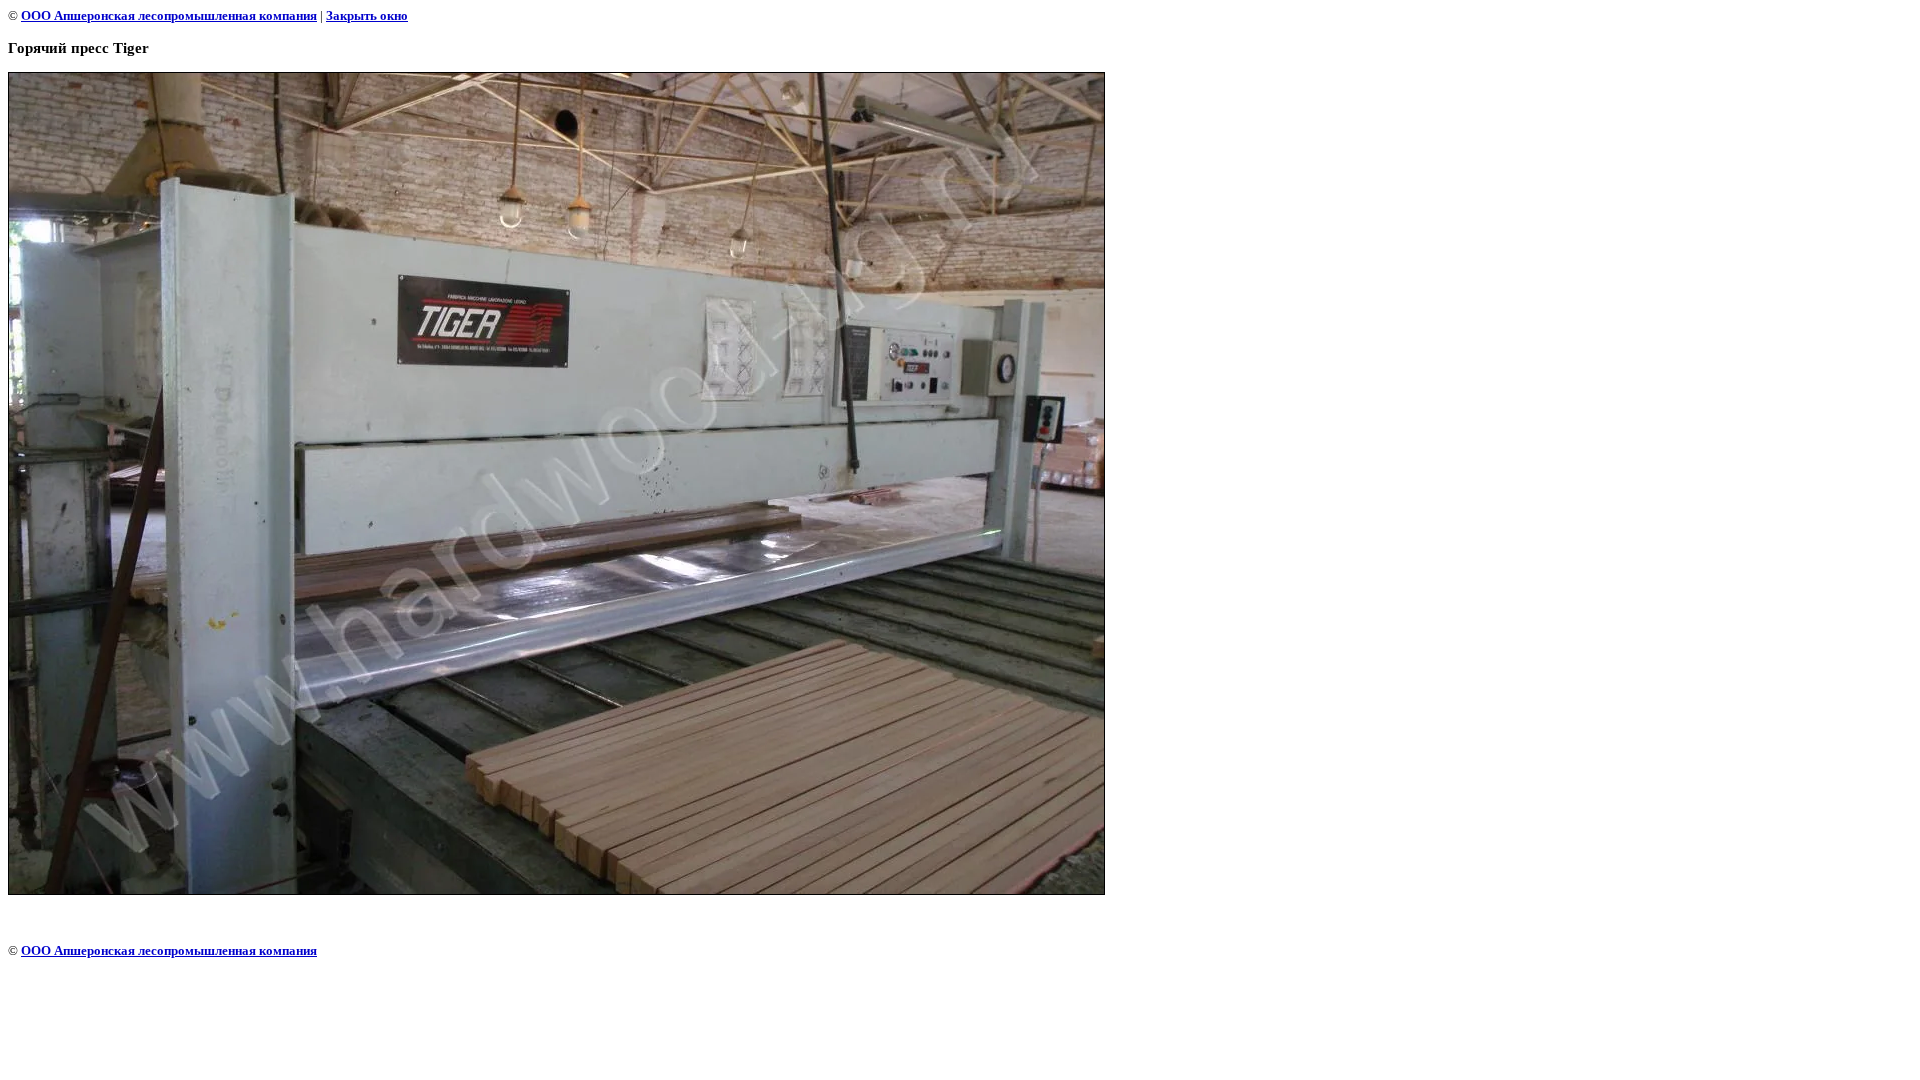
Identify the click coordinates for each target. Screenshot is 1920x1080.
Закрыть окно (367, 15)
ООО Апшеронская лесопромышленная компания (169, 15)
